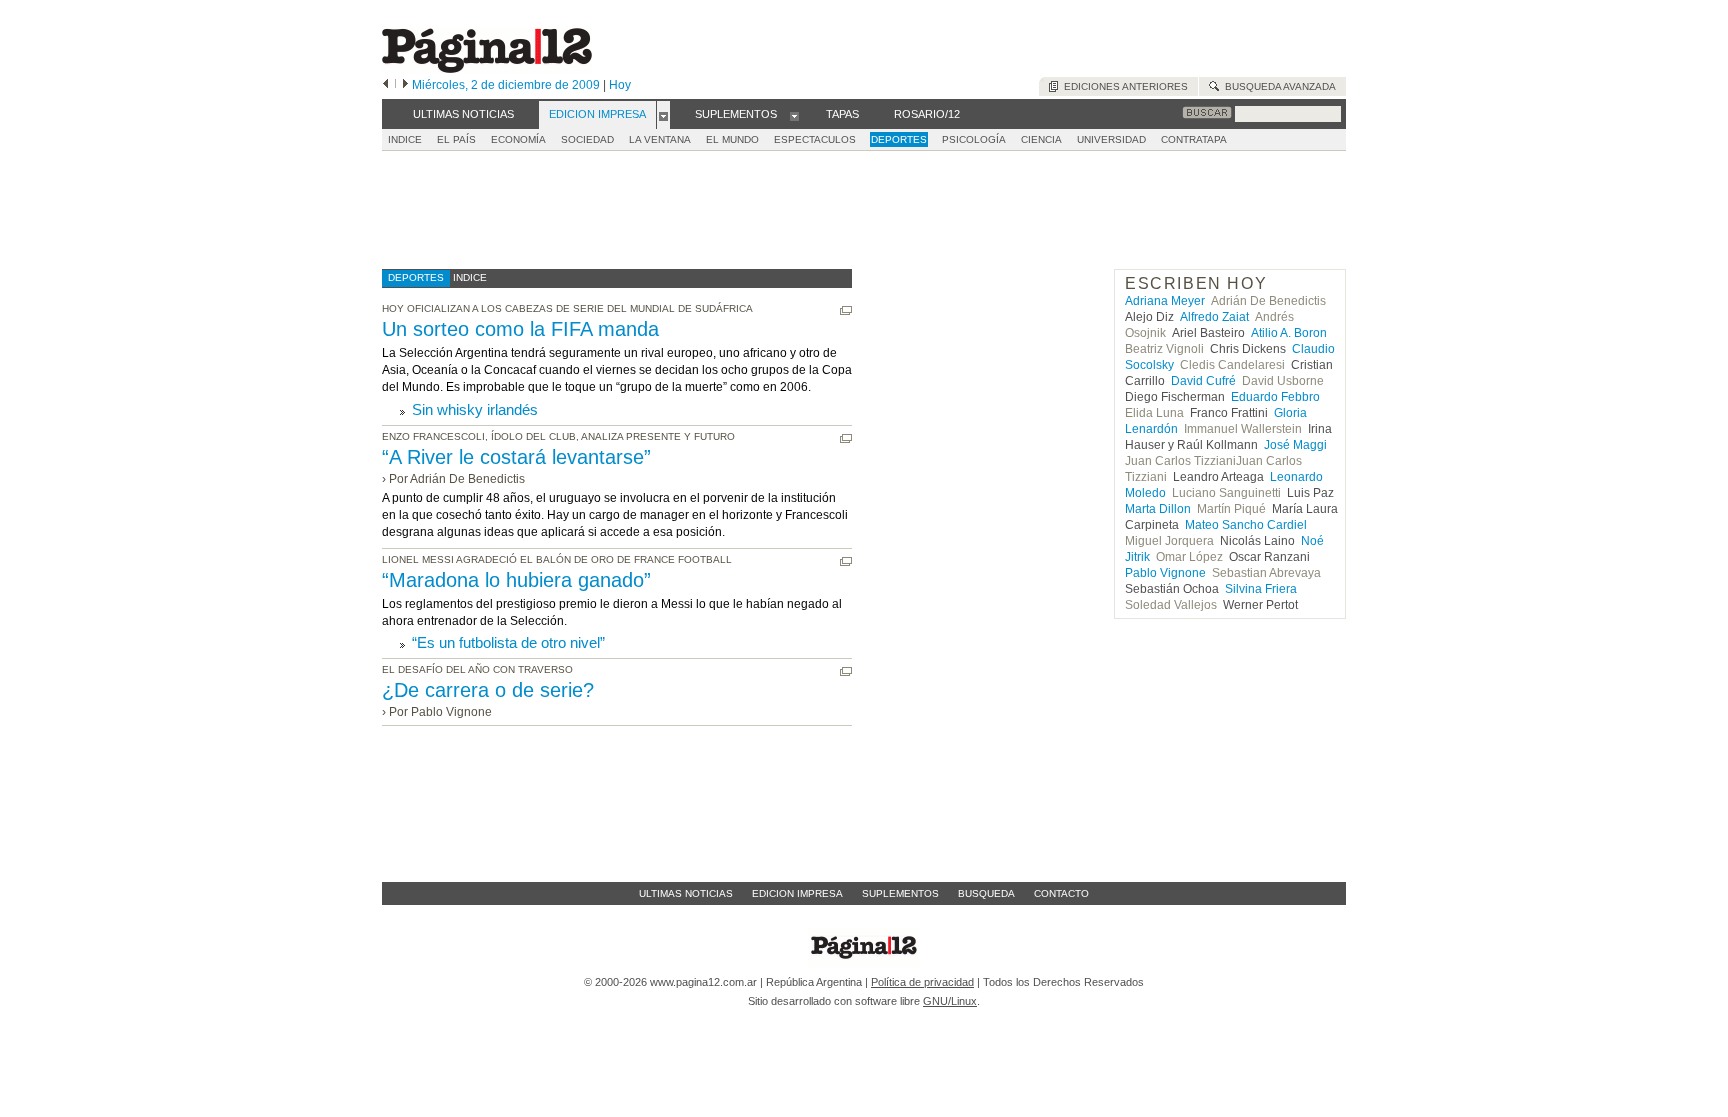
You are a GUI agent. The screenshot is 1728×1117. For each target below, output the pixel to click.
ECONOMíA (518, 139)
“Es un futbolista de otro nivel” (508, 642)
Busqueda (986, 893)
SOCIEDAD (587, 139)
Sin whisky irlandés (475, 409)
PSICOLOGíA (974, 139)
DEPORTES (899, 139)
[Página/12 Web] (487, 68)
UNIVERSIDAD (1111, 139)
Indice (405, 139)
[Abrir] (663, 115)
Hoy (620, 85)
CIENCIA (1041, 139)
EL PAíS (456, 139)
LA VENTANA (660, 139)
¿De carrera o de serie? (488, 690)
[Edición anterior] (385, 85)
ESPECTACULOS (815, 139)
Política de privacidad (922, 982)
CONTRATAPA (1194, 139)
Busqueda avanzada (1277, 86)
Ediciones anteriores (1123, 86)
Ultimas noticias (686, 893)
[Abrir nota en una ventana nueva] (846, 310)
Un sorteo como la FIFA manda (520, 329)
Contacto (1061, 893)
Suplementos (900, 893)
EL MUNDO (732, 139)
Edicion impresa (797, 893)
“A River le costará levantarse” (516, 457)
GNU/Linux (950, 1001)
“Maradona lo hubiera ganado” (516, 580)
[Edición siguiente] (405, 85)
